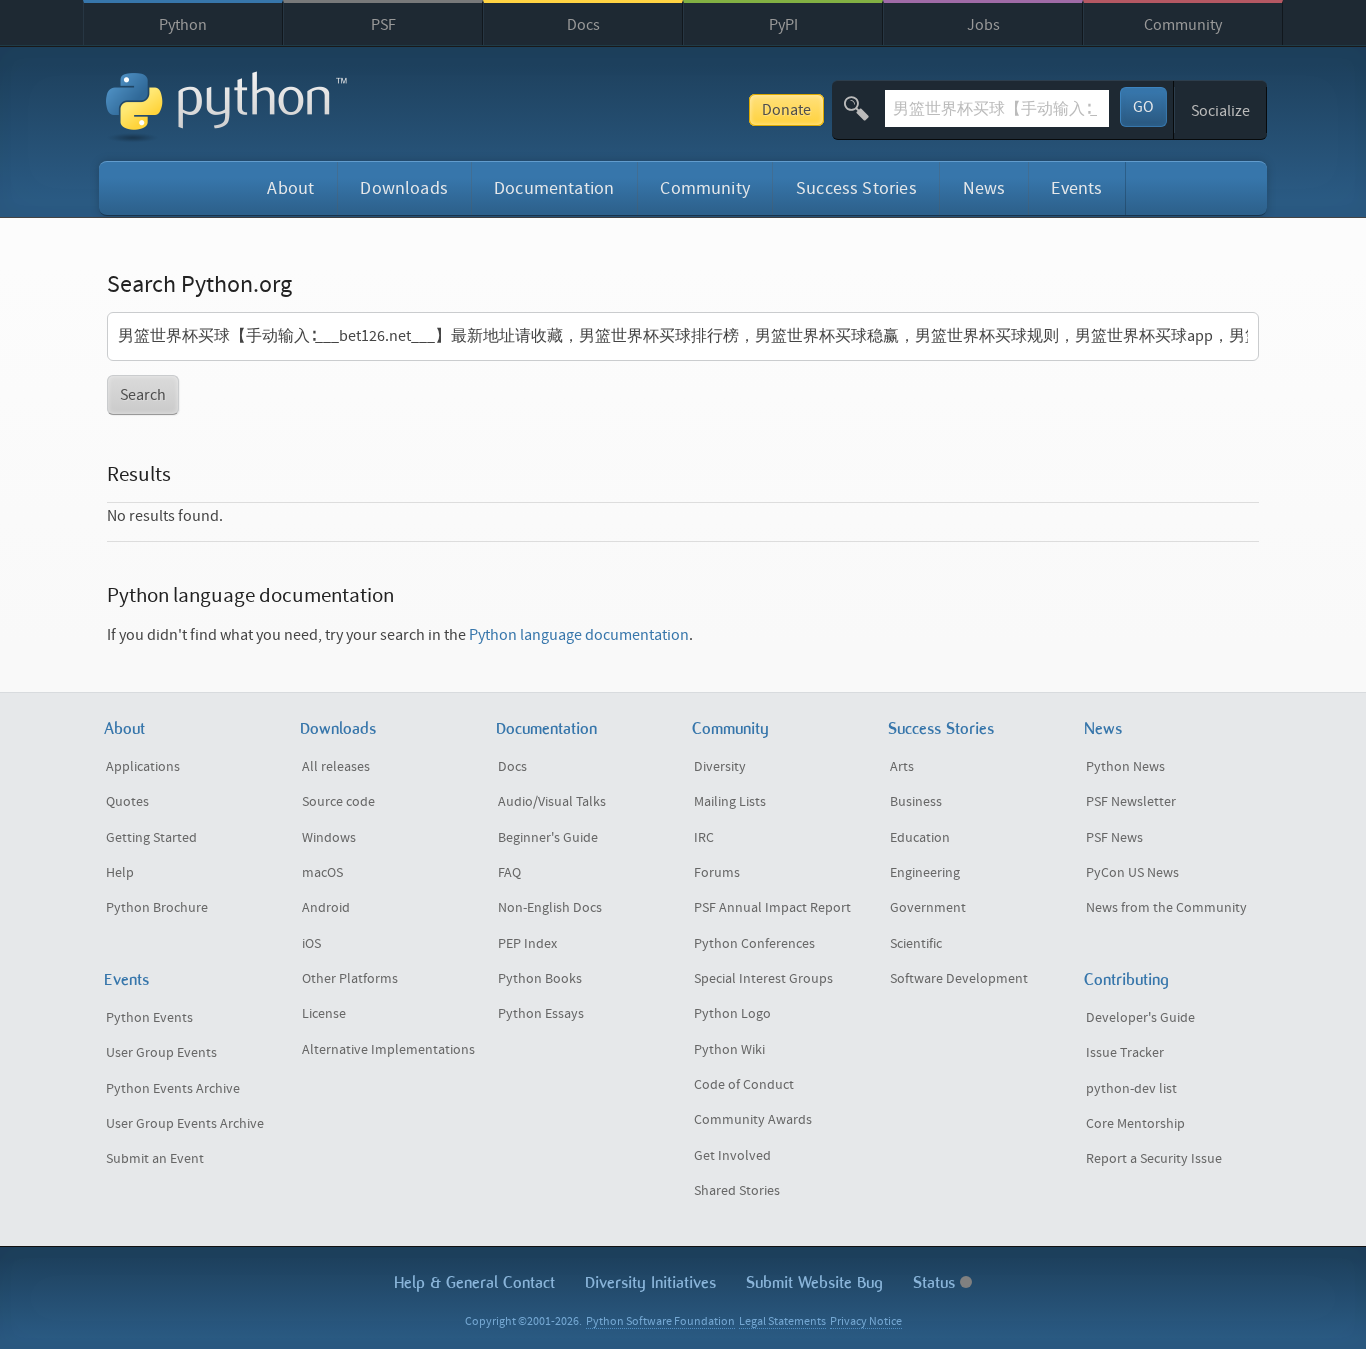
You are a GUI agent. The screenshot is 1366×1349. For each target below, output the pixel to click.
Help (120, 873)
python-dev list (1131, 1089)
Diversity (720, 767)
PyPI (783, 25)
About (290, 188)
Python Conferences (754, 944)
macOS (322, 873)
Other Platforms (350, 979)
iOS (311, 944)
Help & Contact (474, 1282)
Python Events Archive (173, 1089)
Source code (338, 802)
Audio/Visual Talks (552, 802)
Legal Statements (782, 1321)
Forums (717, 873)
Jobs (983, 25)
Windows (329, 838)
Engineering (925, 873)
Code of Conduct (744, 1085)
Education (920, 838)
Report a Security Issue (1154, 1159)
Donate (786, 110)
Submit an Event (155, 1159)
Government (928, 908)
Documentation (554, 188)
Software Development (959, 979)
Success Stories (856, 188)
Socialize (1220, 111)
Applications (143, 767)
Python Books (540, 979)
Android (326, 908)
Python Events (149, 1018)
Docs (583, 25)
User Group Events (161, 1053)
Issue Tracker (1125, 1053)
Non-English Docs (550, 908)
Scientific (916, 944)
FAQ (509, 873)
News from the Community (1166, 908)
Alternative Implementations (388, 1050)
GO (1143, 107)
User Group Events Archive (185, 1124)
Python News (1125, 767)
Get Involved (732, 1156)
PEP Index (527, 944)
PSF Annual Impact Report (772, 908)
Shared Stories (737, 1191)
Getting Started (151, 838)
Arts (902, 767)
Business (916, 802)
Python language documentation (579, 635)
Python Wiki (729, 1050)
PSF (383, 25)
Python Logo (732, 1014)
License (324, 1014)
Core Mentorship (1135, 1124)
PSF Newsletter (1131, 802)
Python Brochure (157, 908)
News (984, 188)
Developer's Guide (1140, 1018)
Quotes (127, 802)
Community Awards (753, 1120)
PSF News (1114, 838)
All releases (336, 767)
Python (183, 25)
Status (936, 1282)
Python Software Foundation (660, 1321)
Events (1076, 188)
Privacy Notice (866, 1321)
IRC (704, 838)
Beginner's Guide (548, 838)
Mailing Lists (730, 802)
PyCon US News (1132, 873)
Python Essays (541, 1014)
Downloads (404, 188)
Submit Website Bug (814, 1282)
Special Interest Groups (763, 979)
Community (1183, 25)
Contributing (1126, 979)
